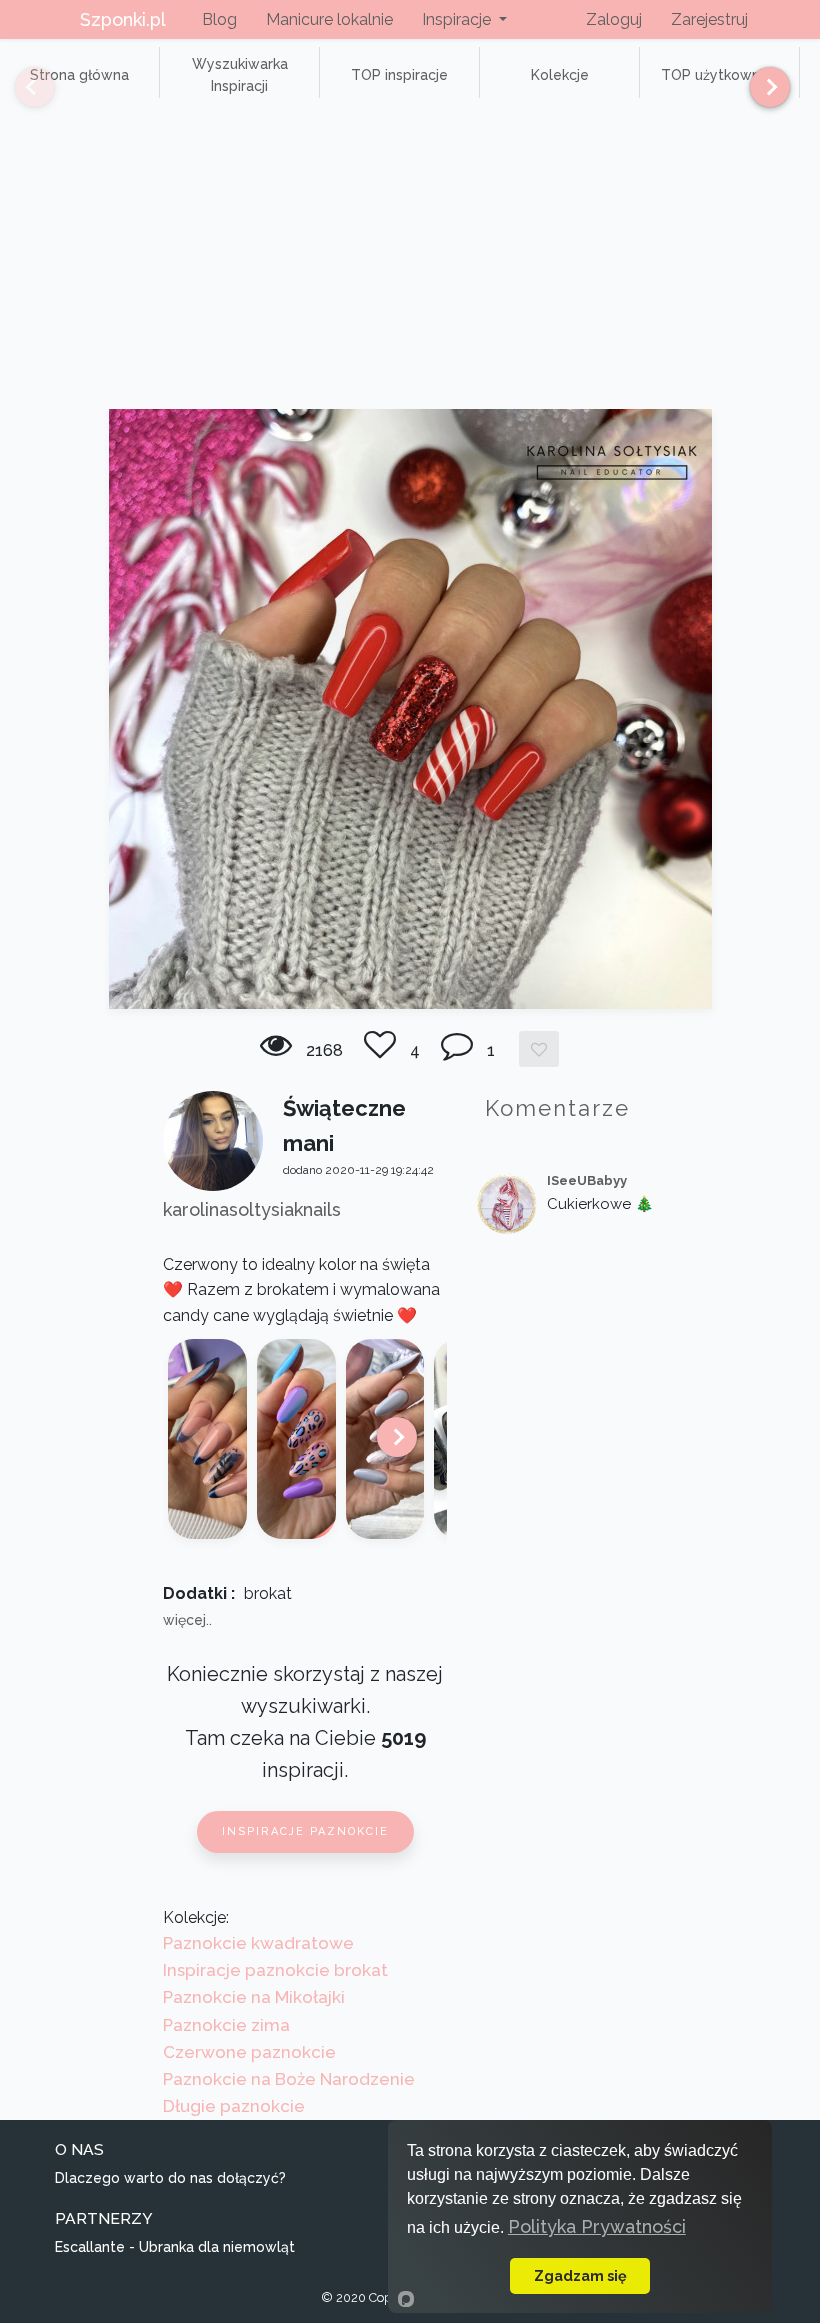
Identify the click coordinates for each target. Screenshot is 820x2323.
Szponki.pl (123, 19)
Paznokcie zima (226, 2025)
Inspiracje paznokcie (305, 1831)
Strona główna (79, 75)
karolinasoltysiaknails (252, 1209)
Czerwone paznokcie (249, 2052)
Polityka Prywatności (597, 2226)
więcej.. (187, 1620)
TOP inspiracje (399, 75)
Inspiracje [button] (458, 19)
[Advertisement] (410, 259)
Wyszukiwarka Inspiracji (240, 75)
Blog (219, 19)
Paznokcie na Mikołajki (254, 1997)
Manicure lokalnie (329, 19)
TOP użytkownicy (720, 75)
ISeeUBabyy (587, 1180)
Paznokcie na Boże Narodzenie (289, 2079)
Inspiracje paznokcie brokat (275, 1970)
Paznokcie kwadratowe (258, 1943)
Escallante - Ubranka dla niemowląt (175, 2247)
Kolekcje (560, 75)
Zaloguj (614, 19)
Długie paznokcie (234, 2106)
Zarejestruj (709, 19)
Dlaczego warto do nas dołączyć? (170, 2178)
